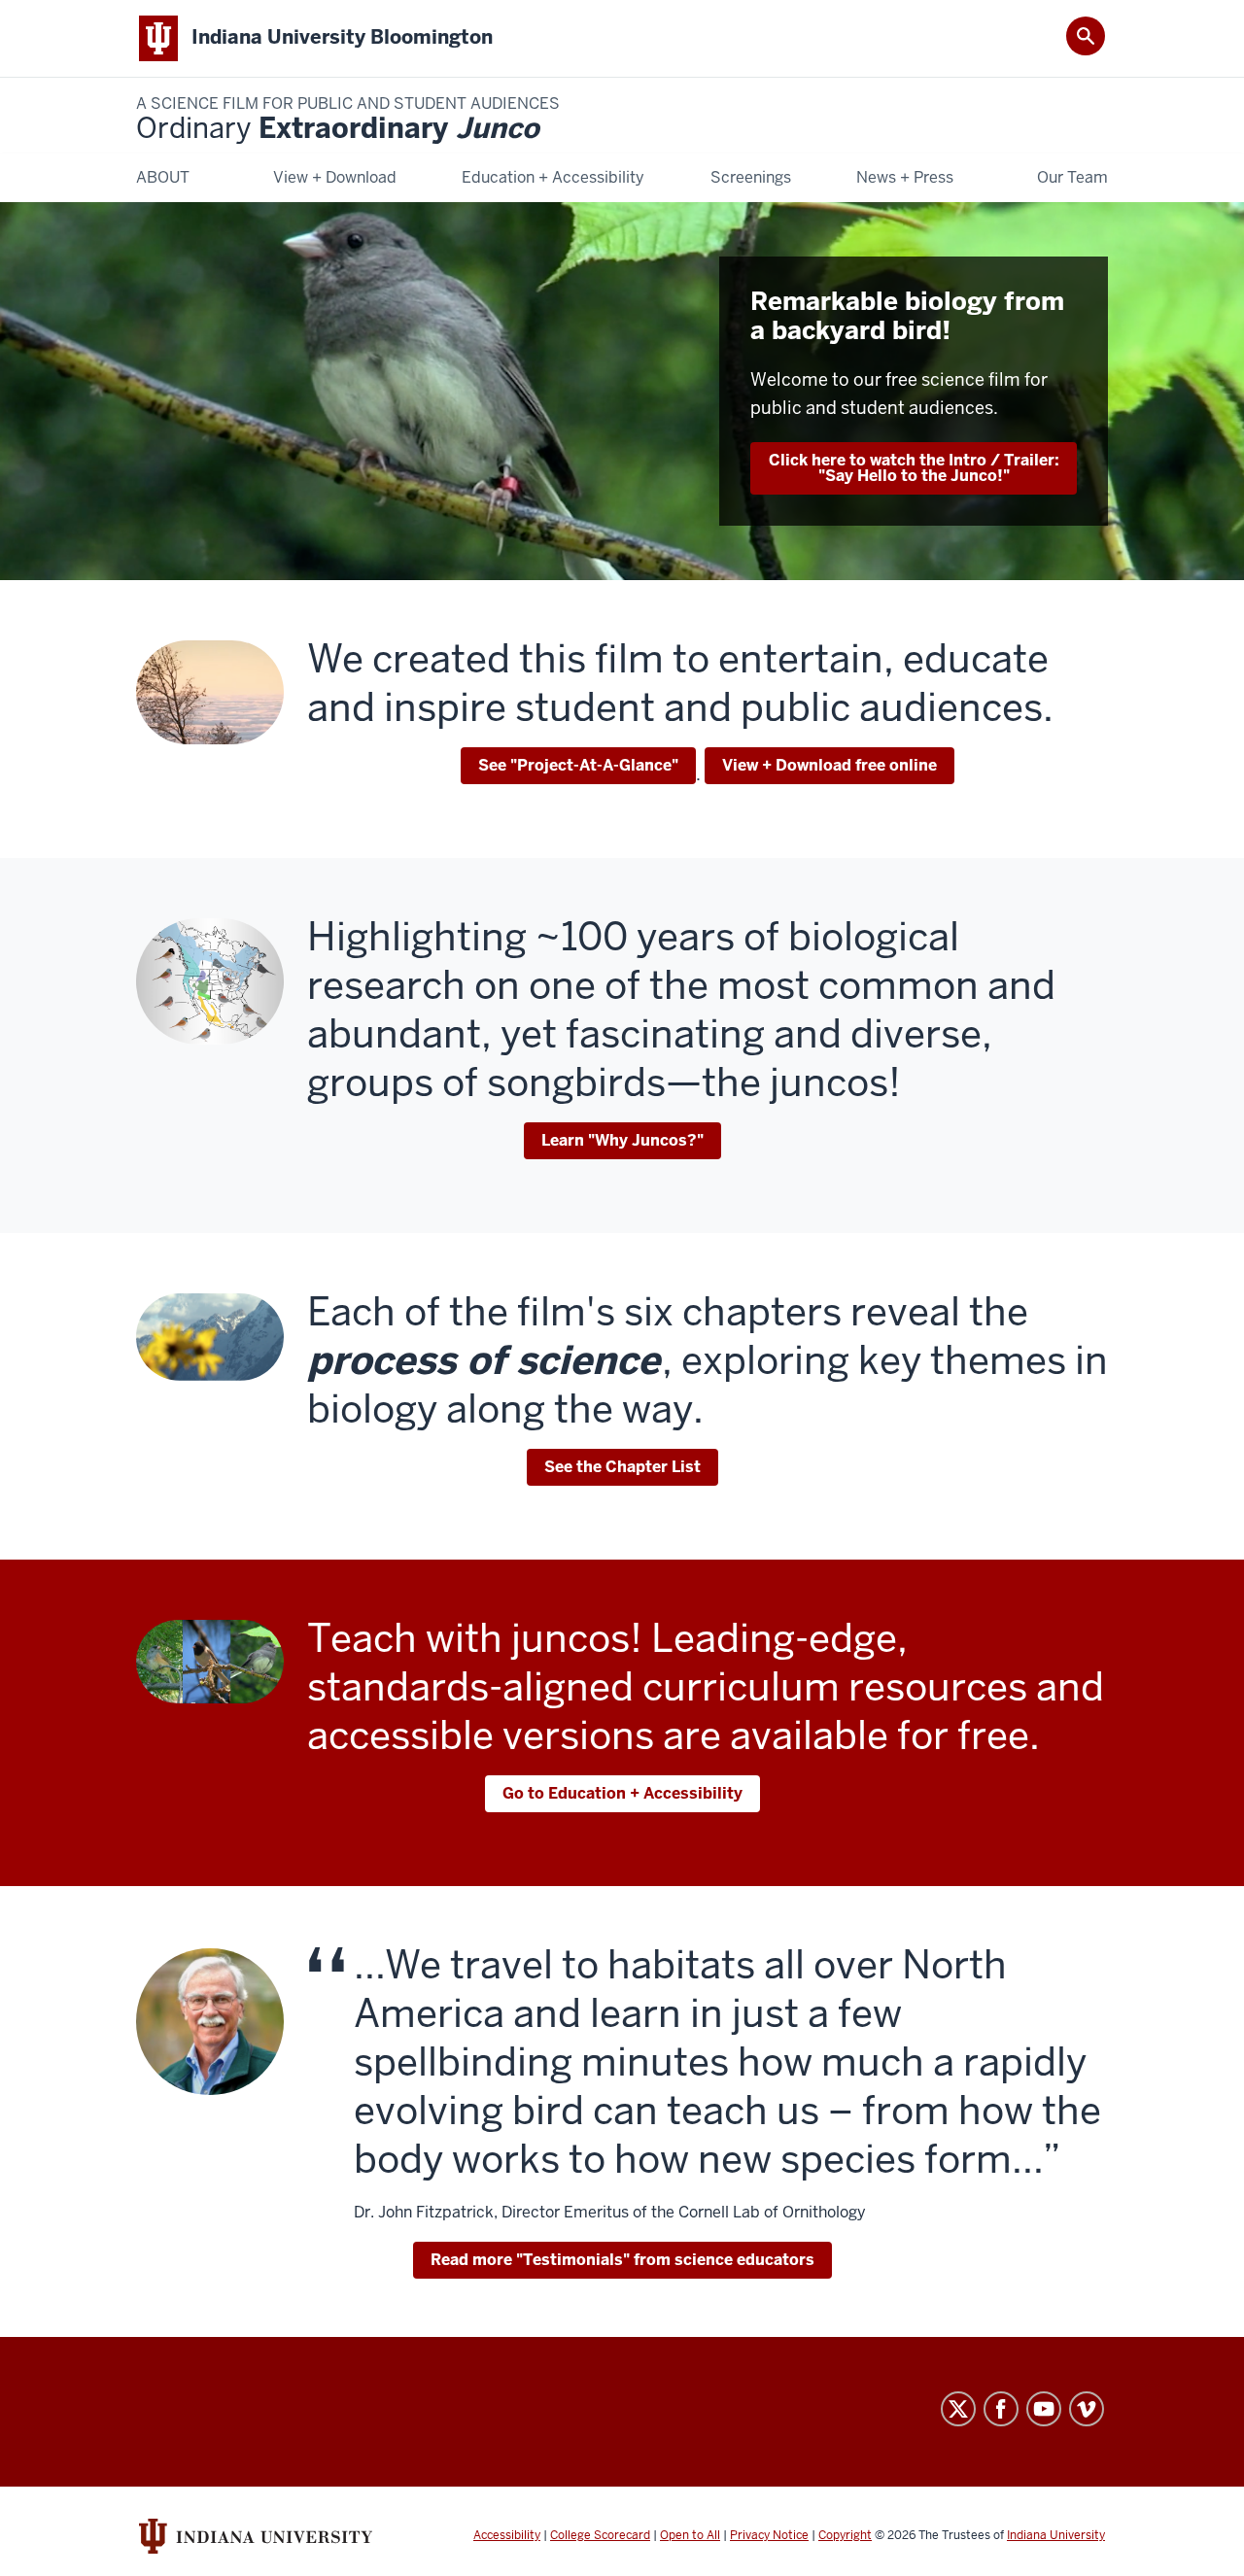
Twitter (958, 2409)
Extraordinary (348, 120)
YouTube (1044, 2409)
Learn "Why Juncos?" (622, 1140)
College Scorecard (600, 2535)
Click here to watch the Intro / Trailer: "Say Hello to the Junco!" (914, 468)
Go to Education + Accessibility (622, 1793)
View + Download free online (829, 765)
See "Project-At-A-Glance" (578, 765)
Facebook (1001, 2409)
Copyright (845, 2535)
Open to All (690, 2535)
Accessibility (507, 2535)
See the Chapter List (622, 1467)
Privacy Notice (769, 2535)
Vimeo (1087, 2409)
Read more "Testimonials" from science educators (622, 2260)
